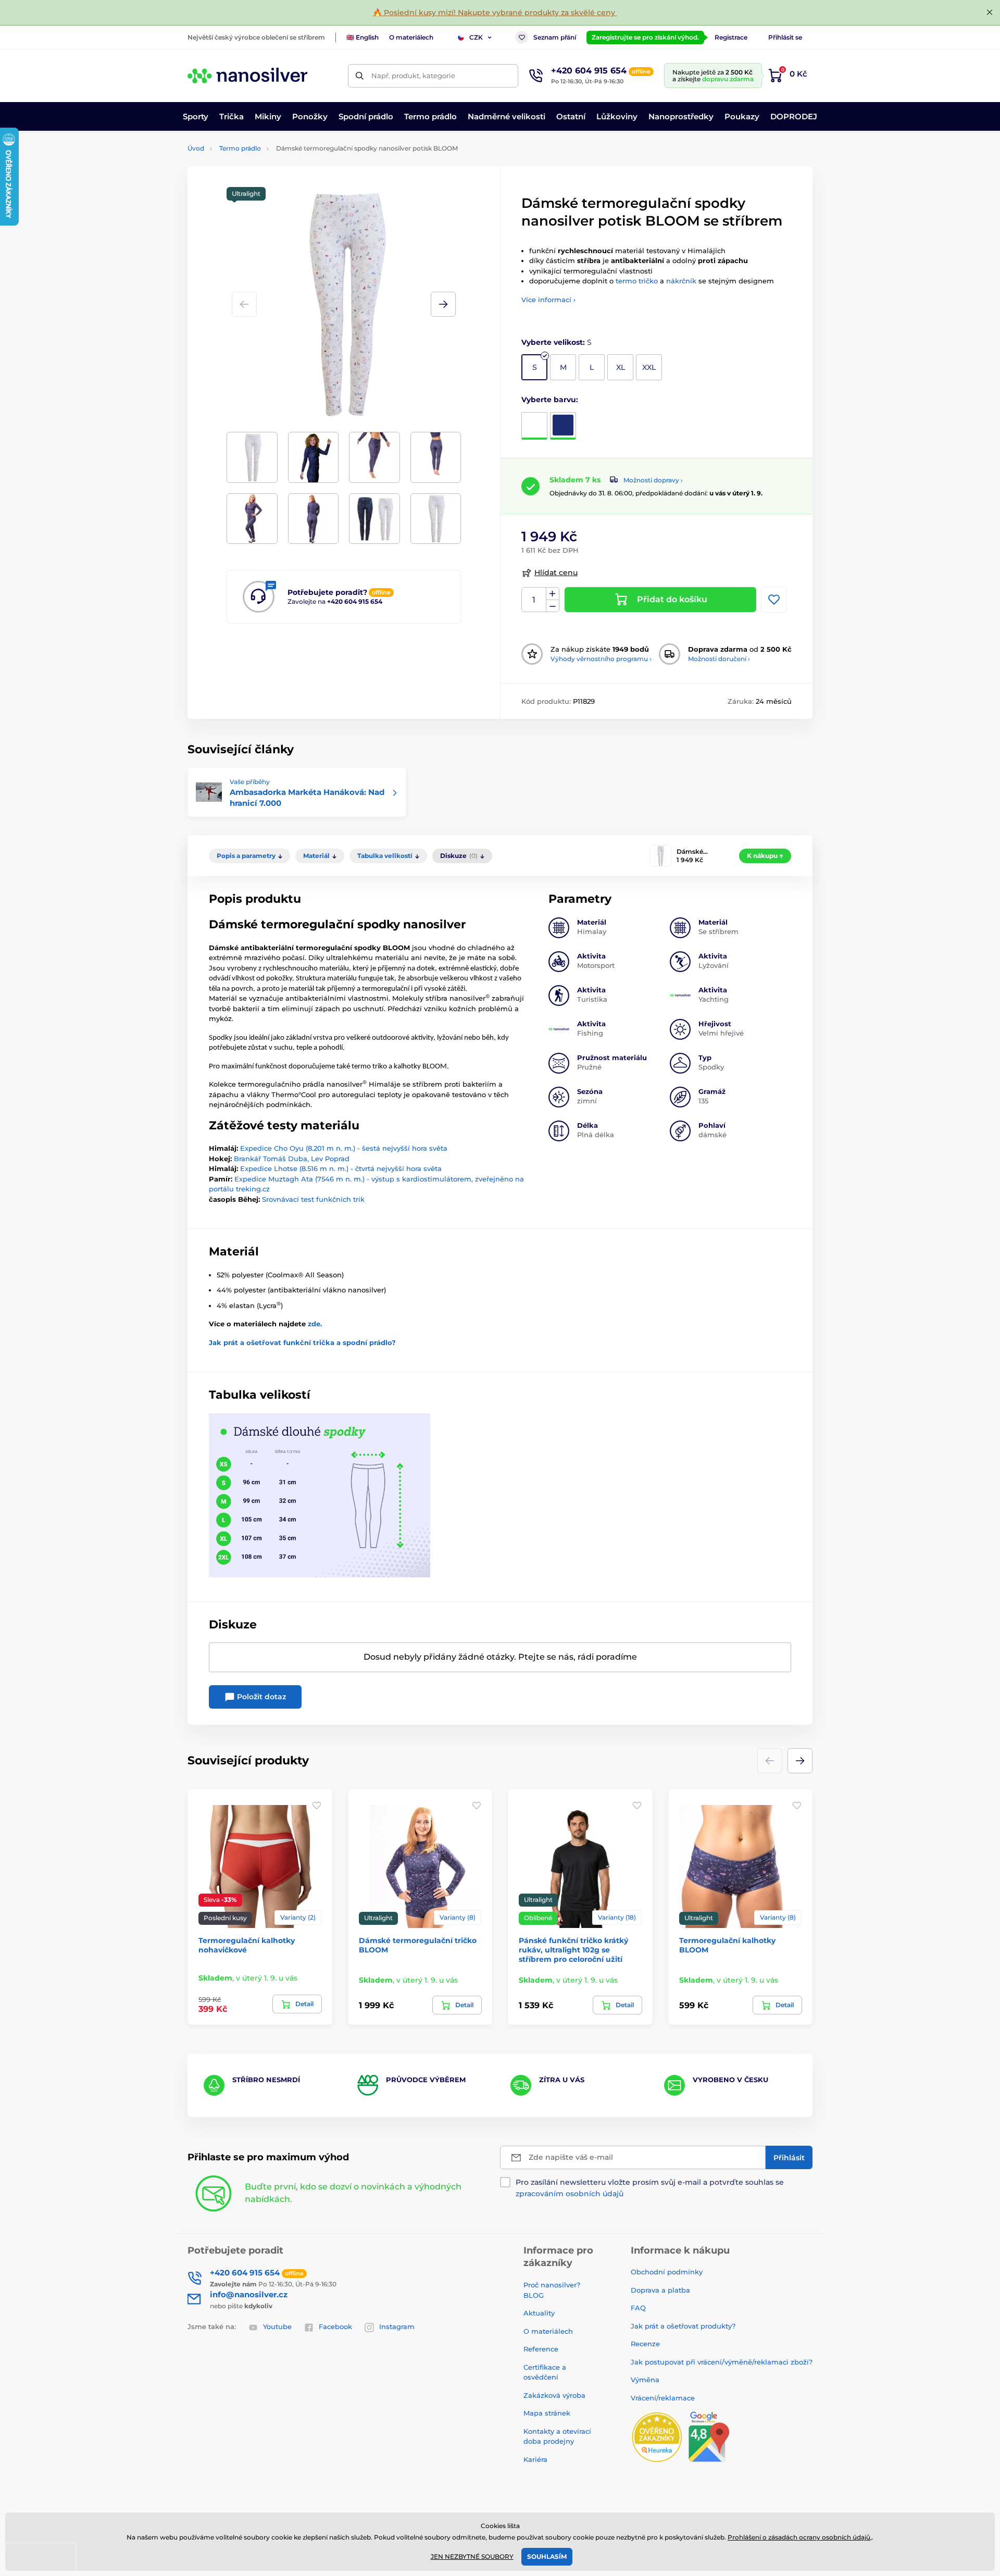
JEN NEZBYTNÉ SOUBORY (472, 2556)
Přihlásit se (785, 37)
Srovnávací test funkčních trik (313, 1199)
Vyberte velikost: (557, 342)
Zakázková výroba (555, 2395)
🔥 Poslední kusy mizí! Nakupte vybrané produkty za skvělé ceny (495, 13)
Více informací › (548, 300)
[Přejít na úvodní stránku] (247, 76)
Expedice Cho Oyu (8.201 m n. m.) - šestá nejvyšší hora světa (344, 1148)
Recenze (645, 2344)
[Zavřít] (990, 13)
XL (621, 367)
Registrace (731, 37)
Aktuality (539, 2313)
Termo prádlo (240, 148)
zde (314, 1324)
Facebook (335, 2326)
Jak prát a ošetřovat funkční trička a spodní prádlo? (302, 1342)
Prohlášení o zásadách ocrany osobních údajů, (800, 2537)
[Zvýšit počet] (553, 594)
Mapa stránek (547, 2413)
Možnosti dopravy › (653, 480)
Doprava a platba (660, 2290)
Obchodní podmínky (667, 2272)
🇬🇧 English (362, 37)
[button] (443, 304)
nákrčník (681, 281)
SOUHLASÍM (547, 2556)
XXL (649, 367)
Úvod (196, 148)
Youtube (277, 2326)
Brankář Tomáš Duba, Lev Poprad (292, 1159)
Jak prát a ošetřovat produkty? (683, 2326)
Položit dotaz (260, 1697)
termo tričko (637, 281)
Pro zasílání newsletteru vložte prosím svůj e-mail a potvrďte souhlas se (650, 2188)
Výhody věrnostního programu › (601, 659)
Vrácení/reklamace (663, 2398)
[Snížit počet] (553, 606)
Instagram (397, 2326)
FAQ (638, 2308)
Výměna (645, 2380)
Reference (541, 2349)
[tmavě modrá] (563, 426)
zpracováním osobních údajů (570, 2194)
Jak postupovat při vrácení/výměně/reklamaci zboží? (722, 2362)
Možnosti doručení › (719, 659)
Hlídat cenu (556, 573)
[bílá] (534, 426)
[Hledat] (360, 76)
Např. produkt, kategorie (413, 76)
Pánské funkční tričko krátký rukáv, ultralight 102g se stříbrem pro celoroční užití (573, 1950)
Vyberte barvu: (550, 400)
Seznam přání (555, 37)
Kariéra (535, 2459)
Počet (534, 600)
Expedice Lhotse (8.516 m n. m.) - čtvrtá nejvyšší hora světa (341, 1168)
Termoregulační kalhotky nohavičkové (247, 1945)
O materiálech (411, 37)
